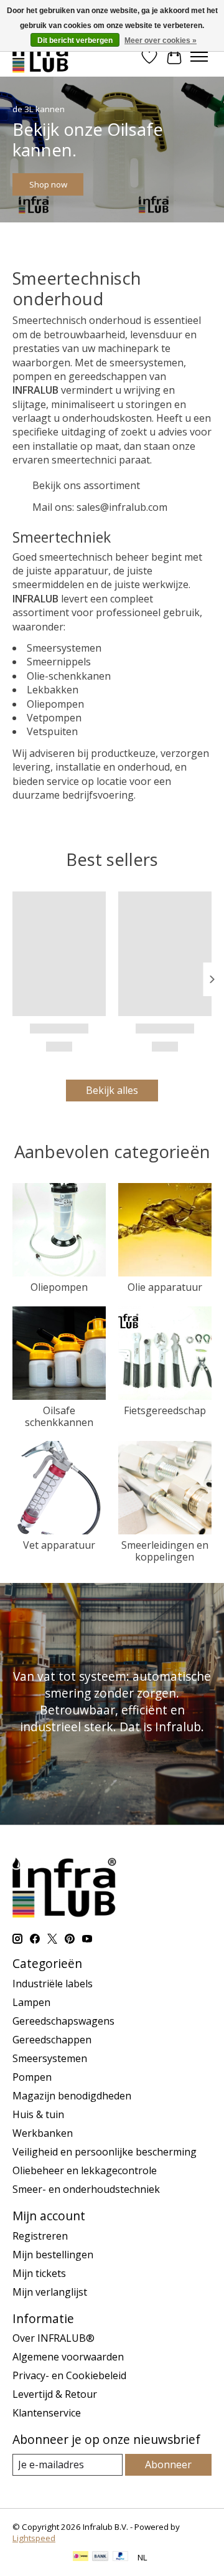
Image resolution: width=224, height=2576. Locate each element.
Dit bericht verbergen (75, 40)
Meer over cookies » (161, 40)
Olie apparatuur (165, 1287)
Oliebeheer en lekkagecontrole (85, 2170)
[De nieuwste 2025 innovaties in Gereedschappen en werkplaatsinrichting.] (41, 56)
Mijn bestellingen (53, 2255)
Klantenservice (47, 2413)
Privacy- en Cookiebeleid (69, 2375)
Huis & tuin (38, 2114)
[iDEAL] (81, 2557)
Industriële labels (53, 1984)
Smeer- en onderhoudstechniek (86, 2189)
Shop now (48, 184)
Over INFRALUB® (54, 2338)
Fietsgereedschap (165, 1410)
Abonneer (168, 2464)
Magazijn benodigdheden (72, 2096)
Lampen (31, 2002)
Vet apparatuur (59, 1545)
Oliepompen (59, 1287)
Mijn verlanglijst (50, 2292)
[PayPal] (121, 2557)
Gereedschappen (52, 2040)
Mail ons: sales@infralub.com (100, 507)
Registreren (40, 2236)
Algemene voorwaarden (68, 2357)
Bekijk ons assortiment (86, 485)
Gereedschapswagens (63, 2021)
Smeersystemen (50, 2058)
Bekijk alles (112, 1090)
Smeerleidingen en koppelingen (165, 1551)
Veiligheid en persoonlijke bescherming (105, 2152)
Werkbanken (43, 2133)
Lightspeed (34, 2538)
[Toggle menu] (199, 57)
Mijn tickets (39, 2273)
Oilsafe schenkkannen (59, 1416)
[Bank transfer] (100, 2557)
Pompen (32, 2077)
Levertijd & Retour (55, 2394)
